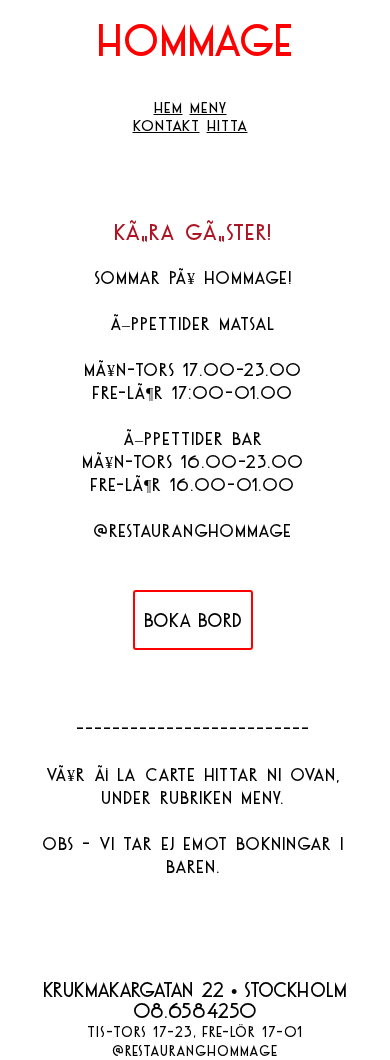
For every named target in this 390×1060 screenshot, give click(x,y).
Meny (208, 107)
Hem (168, 107)
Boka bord (193, 620)
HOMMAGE (195, 40)
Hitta (227, 125)
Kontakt (166, 125)
